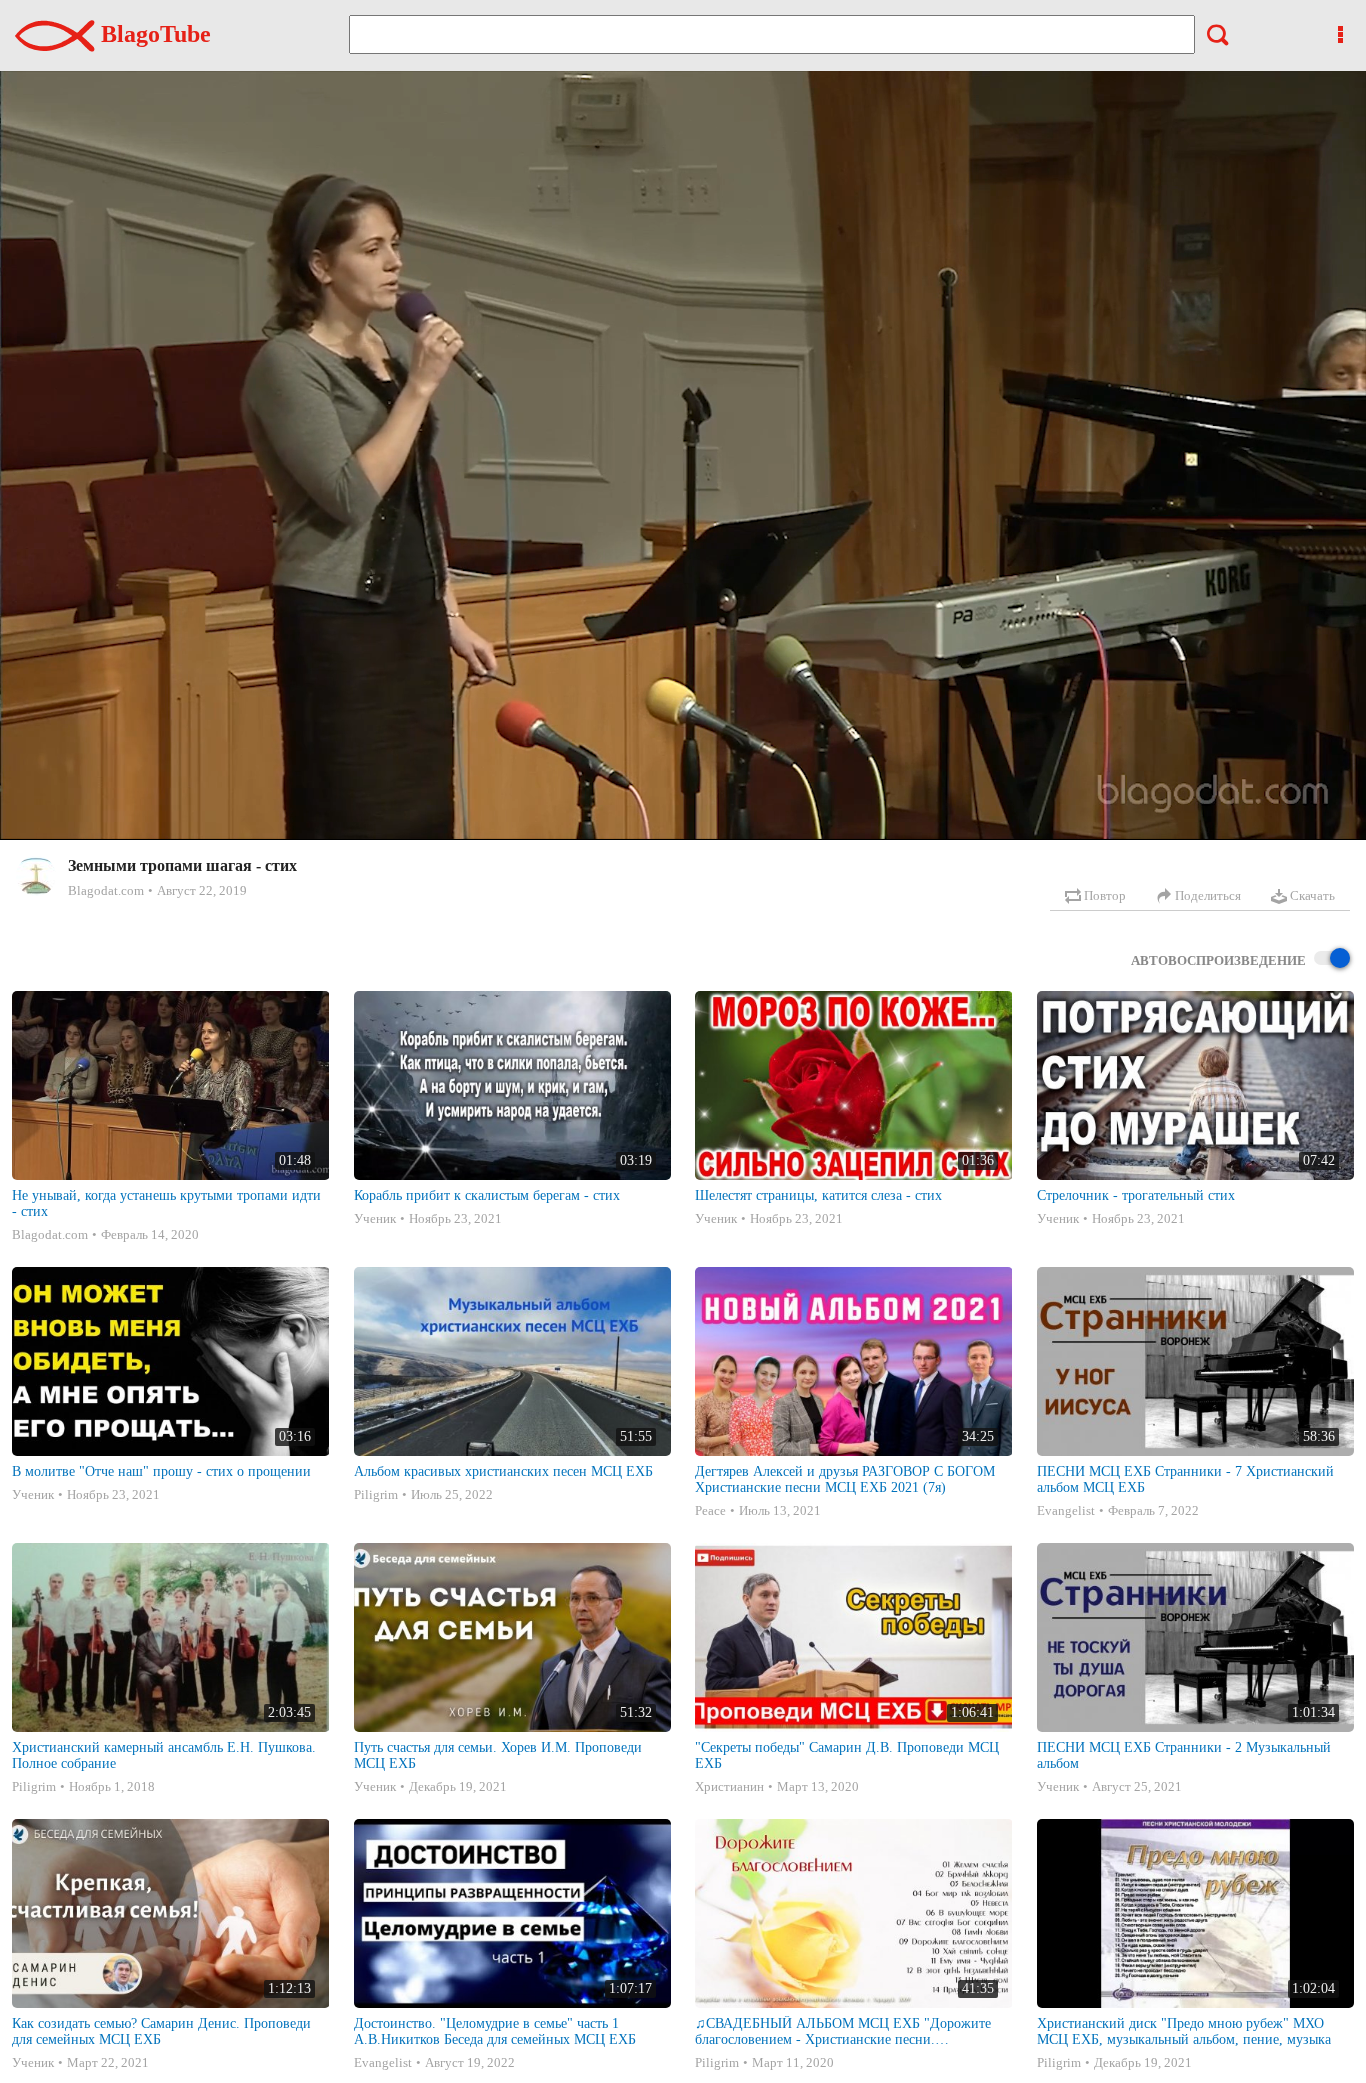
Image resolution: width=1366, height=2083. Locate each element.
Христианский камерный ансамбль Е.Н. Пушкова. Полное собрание (164, 1755)
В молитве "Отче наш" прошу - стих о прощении (161, 1471)
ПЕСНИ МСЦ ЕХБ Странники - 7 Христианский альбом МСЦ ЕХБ (1185, 1479)
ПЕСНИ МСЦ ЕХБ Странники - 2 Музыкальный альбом (1184, 1755)
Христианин (729, 1786)
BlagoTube (153, 34)
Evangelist (1066, 1510)
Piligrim (376, 1494)
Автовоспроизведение (1218, 960)
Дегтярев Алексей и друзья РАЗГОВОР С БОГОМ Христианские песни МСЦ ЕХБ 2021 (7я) (845, 1479)
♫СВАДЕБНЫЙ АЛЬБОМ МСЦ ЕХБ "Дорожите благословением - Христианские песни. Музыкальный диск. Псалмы (843, 2032)
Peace (710, 1510)
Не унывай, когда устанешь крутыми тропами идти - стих (166, 1203)
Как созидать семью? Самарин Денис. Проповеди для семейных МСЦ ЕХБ (161, 2031)
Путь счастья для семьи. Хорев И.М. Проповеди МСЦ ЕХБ (498, 1755)
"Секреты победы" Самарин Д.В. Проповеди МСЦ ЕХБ (847, 1755)
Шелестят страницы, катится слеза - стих (818, 1195)
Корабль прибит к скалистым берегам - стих (487, 1195)
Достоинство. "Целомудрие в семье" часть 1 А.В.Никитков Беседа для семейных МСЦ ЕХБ (495, 2031)
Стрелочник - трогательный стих (1136, 1195)
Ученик (375, 1218)
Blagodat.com (106, 890)
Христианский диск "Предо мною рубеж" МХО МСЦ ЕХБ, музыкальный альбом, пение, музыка (1184, 2031)
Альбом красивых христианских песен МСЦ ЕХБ (503, 1471)
